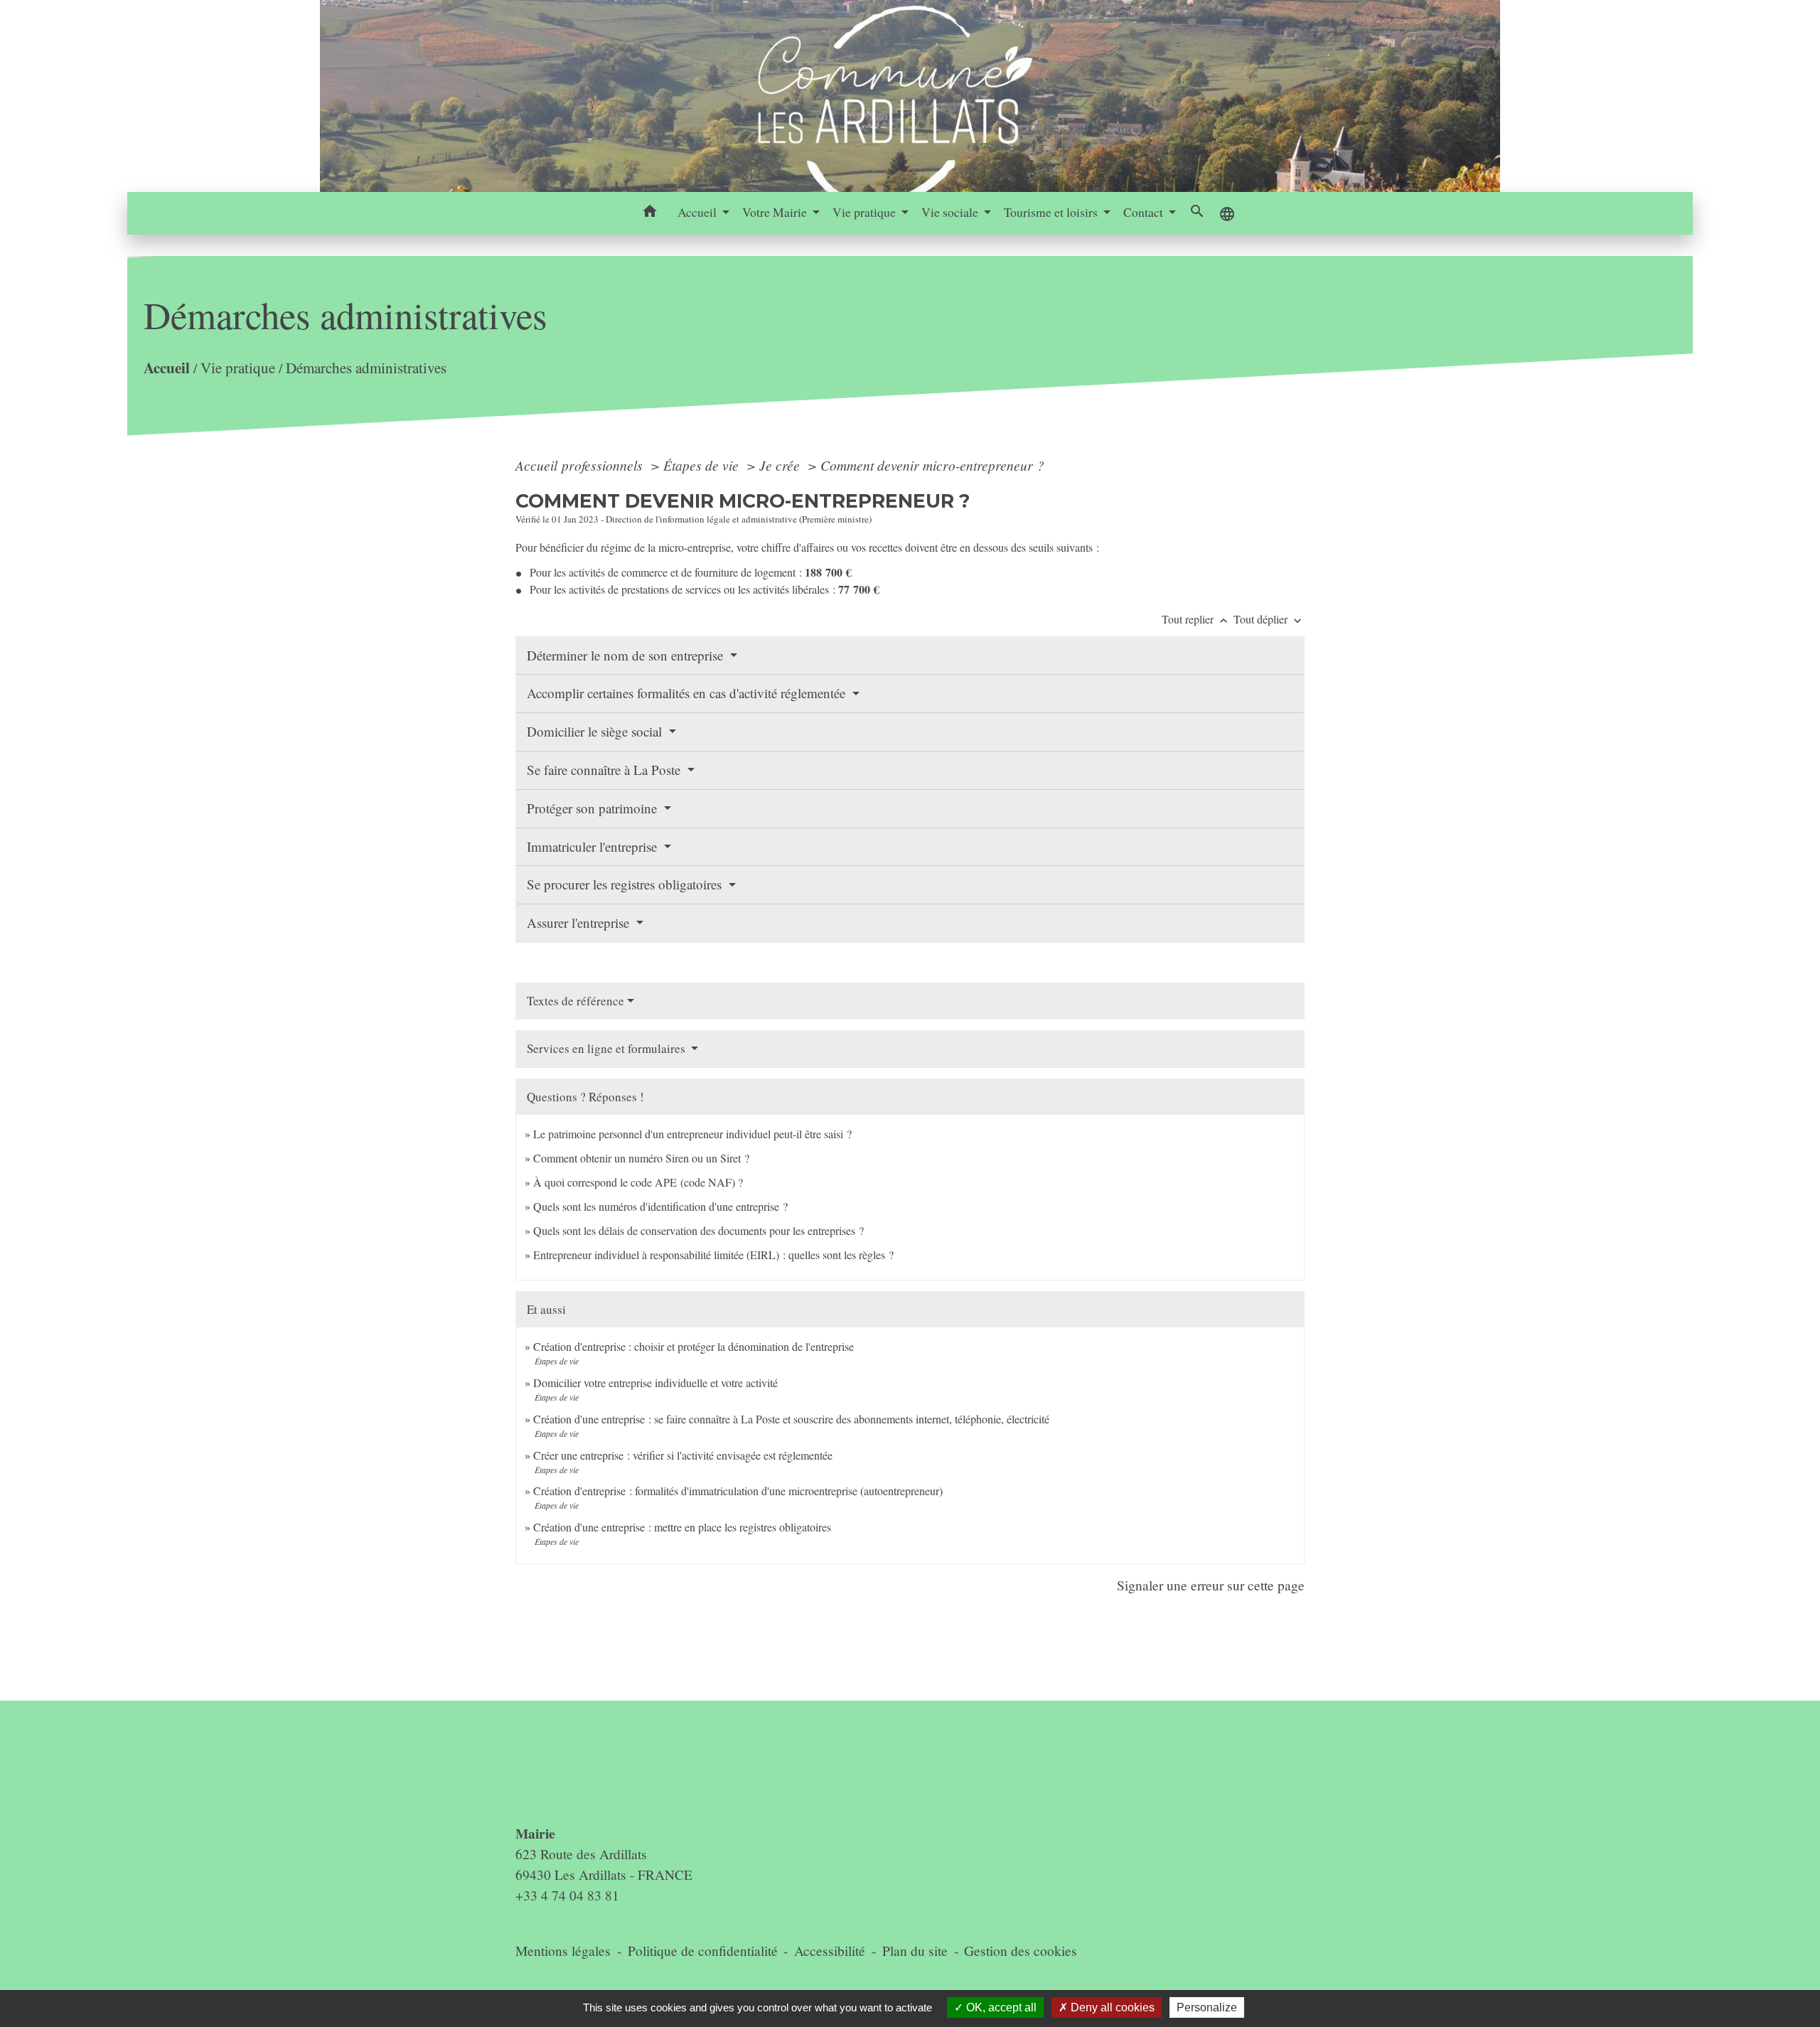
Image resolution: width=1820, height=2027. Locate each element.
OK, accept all (1000, 2007)
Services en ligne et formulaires (607, 1048)
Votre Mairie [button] (776, 212)
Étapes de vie (703, 465)
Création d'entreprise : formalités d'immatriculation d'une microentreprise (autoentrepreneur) (738, 1491)
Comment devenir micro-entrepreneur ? (932, 465)
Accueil (167, 367)
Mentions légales (563, 1951)
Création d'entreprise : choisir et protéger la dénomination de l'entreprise (694, 1346)
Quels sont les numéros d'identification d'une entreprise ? (660, 1206)
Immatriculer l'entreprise (594, 846)
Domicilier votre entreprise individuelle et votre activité (657, 1382)
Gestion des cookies (1021, 1951)
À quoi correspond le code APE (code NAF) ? (638, 1182)
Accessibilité (830, 1951)
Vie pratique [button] (866, 212)
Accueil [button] (698, 212)
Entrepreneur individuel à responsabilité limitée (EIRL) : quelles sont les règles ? (713, 1255)
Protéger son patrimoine (594, 808)
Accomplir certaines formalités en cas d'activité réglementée (688, 693)
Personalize (1207, 2007)
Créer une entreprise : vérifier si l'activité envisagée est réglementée (683, 1455)
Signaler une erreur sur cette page (1211, 1585)
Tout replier (1196, 619)
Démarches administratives (366, 368)
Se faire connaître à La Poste (605, 770)
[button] (650, 213)
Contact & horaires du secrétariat (573, 1771)
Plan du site (915, 1951)
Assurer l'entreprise (580, 922)
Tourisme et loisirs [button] (1052, 212)
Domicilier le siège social (596, 731)
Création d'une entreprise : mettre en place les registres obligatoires (682, 1527)
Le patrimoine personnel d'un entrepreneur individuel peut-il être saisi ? (692, 1134)
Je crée (781, 465)
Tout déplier (1269, 619)
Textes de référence (576, 1001)
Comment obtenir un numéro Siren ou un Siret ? (641, 1158)
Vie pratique (238, 368)
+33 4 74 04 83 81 (567, 1895)
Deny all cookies (1111, 2007)
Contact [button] (1145, 212)
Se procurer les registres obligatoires (626, 884)
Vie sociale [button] (951, 212)
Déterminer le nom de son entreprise (627, 655)
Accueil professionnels (581, 465)
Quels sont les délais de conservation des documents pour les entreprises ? (698, 1230)
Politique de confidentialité (703, 1951)
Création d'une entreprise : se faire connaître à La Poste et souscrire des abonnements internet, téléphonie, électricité (791, 1419)
